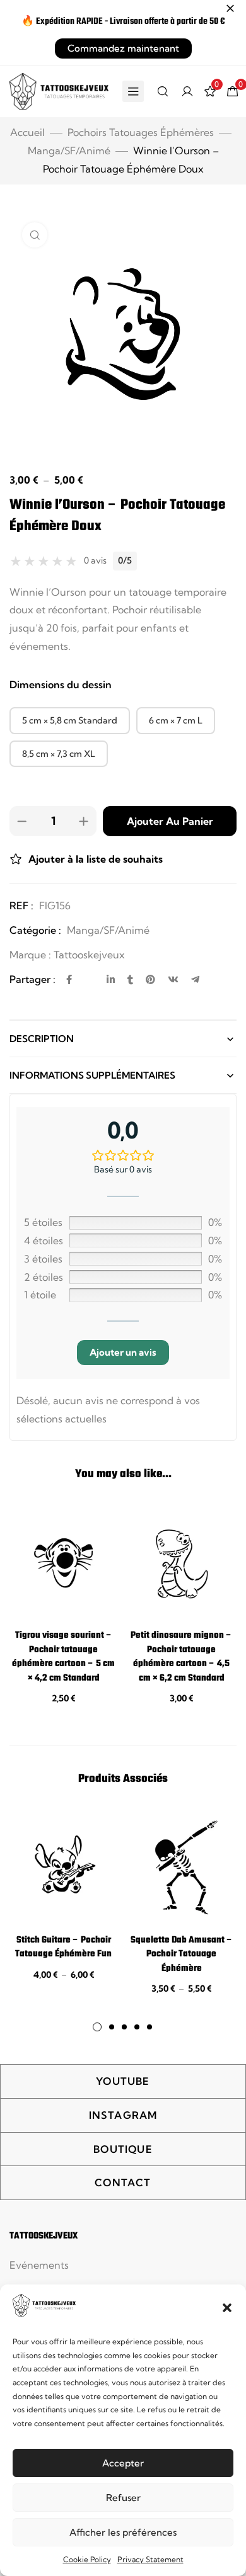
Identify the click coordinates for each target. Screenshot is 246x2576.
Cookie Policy (87, 2559)
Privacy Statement (150, 2559)
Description (42, 1039)
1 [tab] (97, 2027)
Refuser (123, 2498)
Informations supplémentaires (92, 1075)
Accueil (27, 132)
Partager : (32, 979)
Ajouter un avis (123, 1352)
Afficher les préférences (123, 2532)
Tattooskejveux (89, 955)
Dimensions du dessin (61, 684)
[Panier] (233, 91)
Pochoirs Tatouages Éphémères (141, 132)
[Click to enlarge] (35, 235)
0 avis (95, 560)
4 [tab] (137, 2027)
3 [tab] (124, 2027)
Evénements (39, 2265)
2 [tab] (112, 2027)
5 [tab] (149, 2027)
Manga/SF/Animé (69, 150)
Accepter (123, 2463)
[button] (227, 2308)
